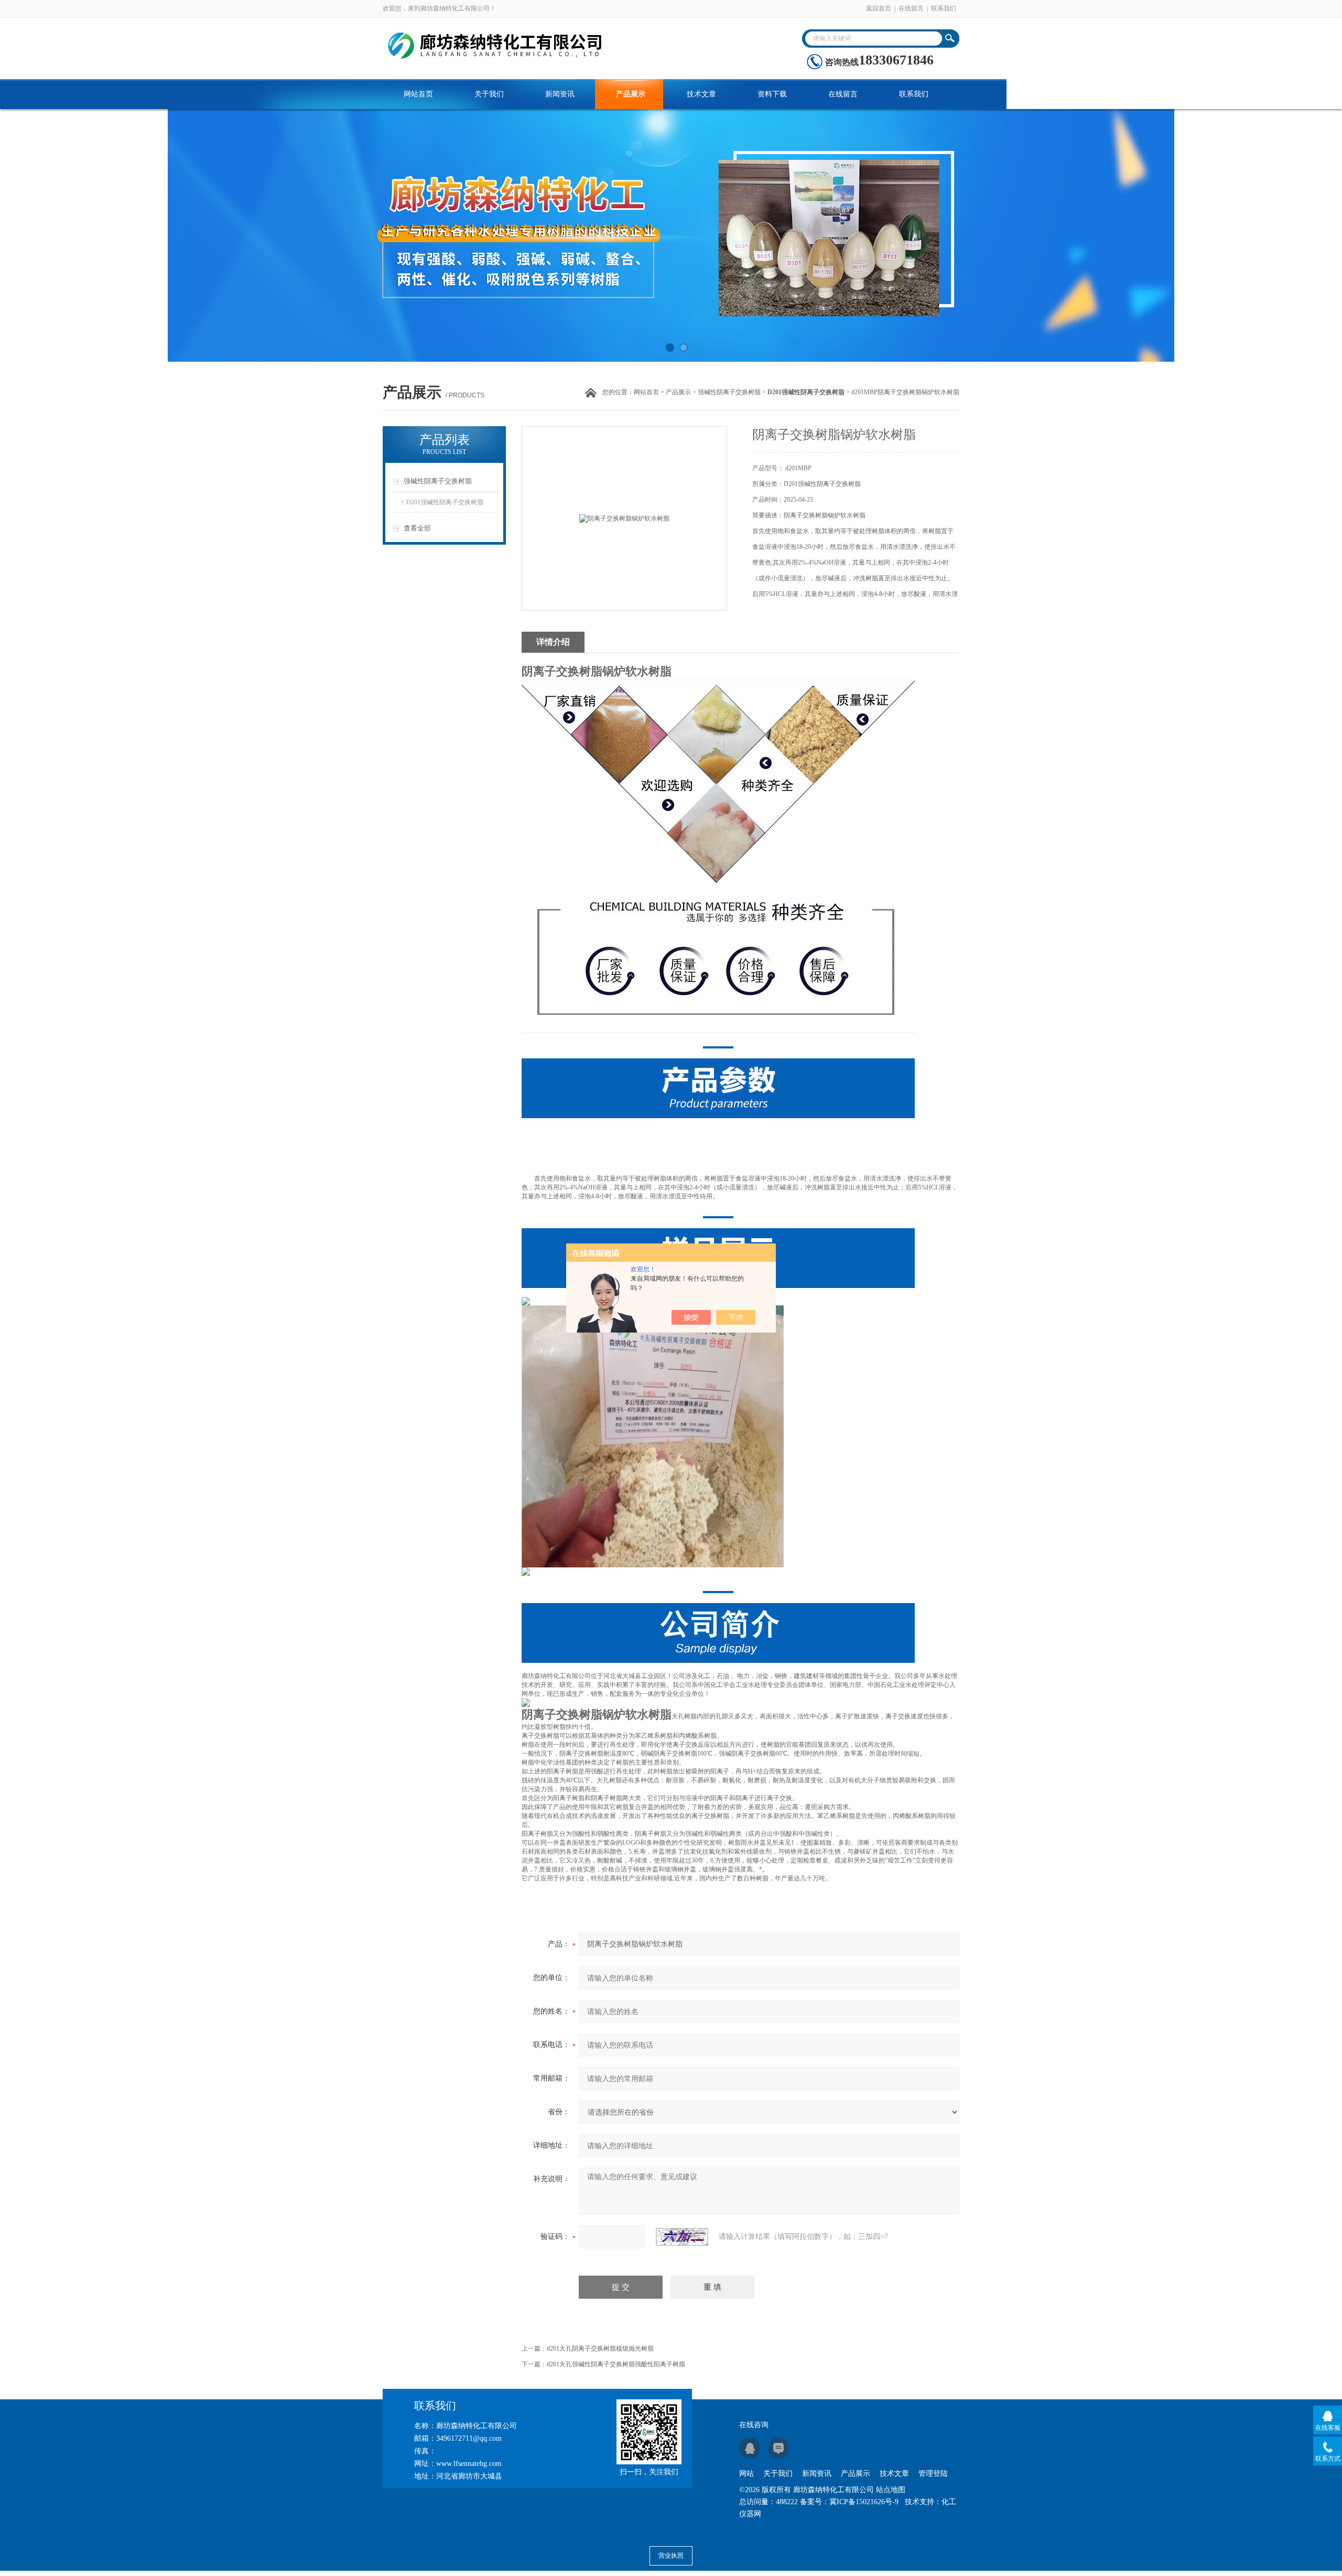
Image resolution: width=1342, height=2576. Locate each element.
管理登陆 (933, 2474)
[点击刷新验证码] (682, 2237)
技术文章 (701, 94)
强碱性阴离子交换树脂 (729, 392)
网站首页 (418, 94)
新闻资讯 (560, 94)
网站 (746, 2474)
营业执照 (671, 2556)
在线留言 (911, 8)
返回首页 (879, 8)
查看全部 (417, 528)
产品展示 (631, 94)
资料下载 (772, 94)
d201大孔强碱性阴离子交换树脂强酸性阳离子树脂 (616, 2364)
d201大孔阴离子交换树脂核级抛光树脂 (600, 2348)
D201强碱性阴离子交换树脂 (445, 502)
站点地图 (891, 2490)
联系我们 (944, 8)
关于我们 (489, 94)
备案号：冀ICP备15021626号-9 (849, 2502)
